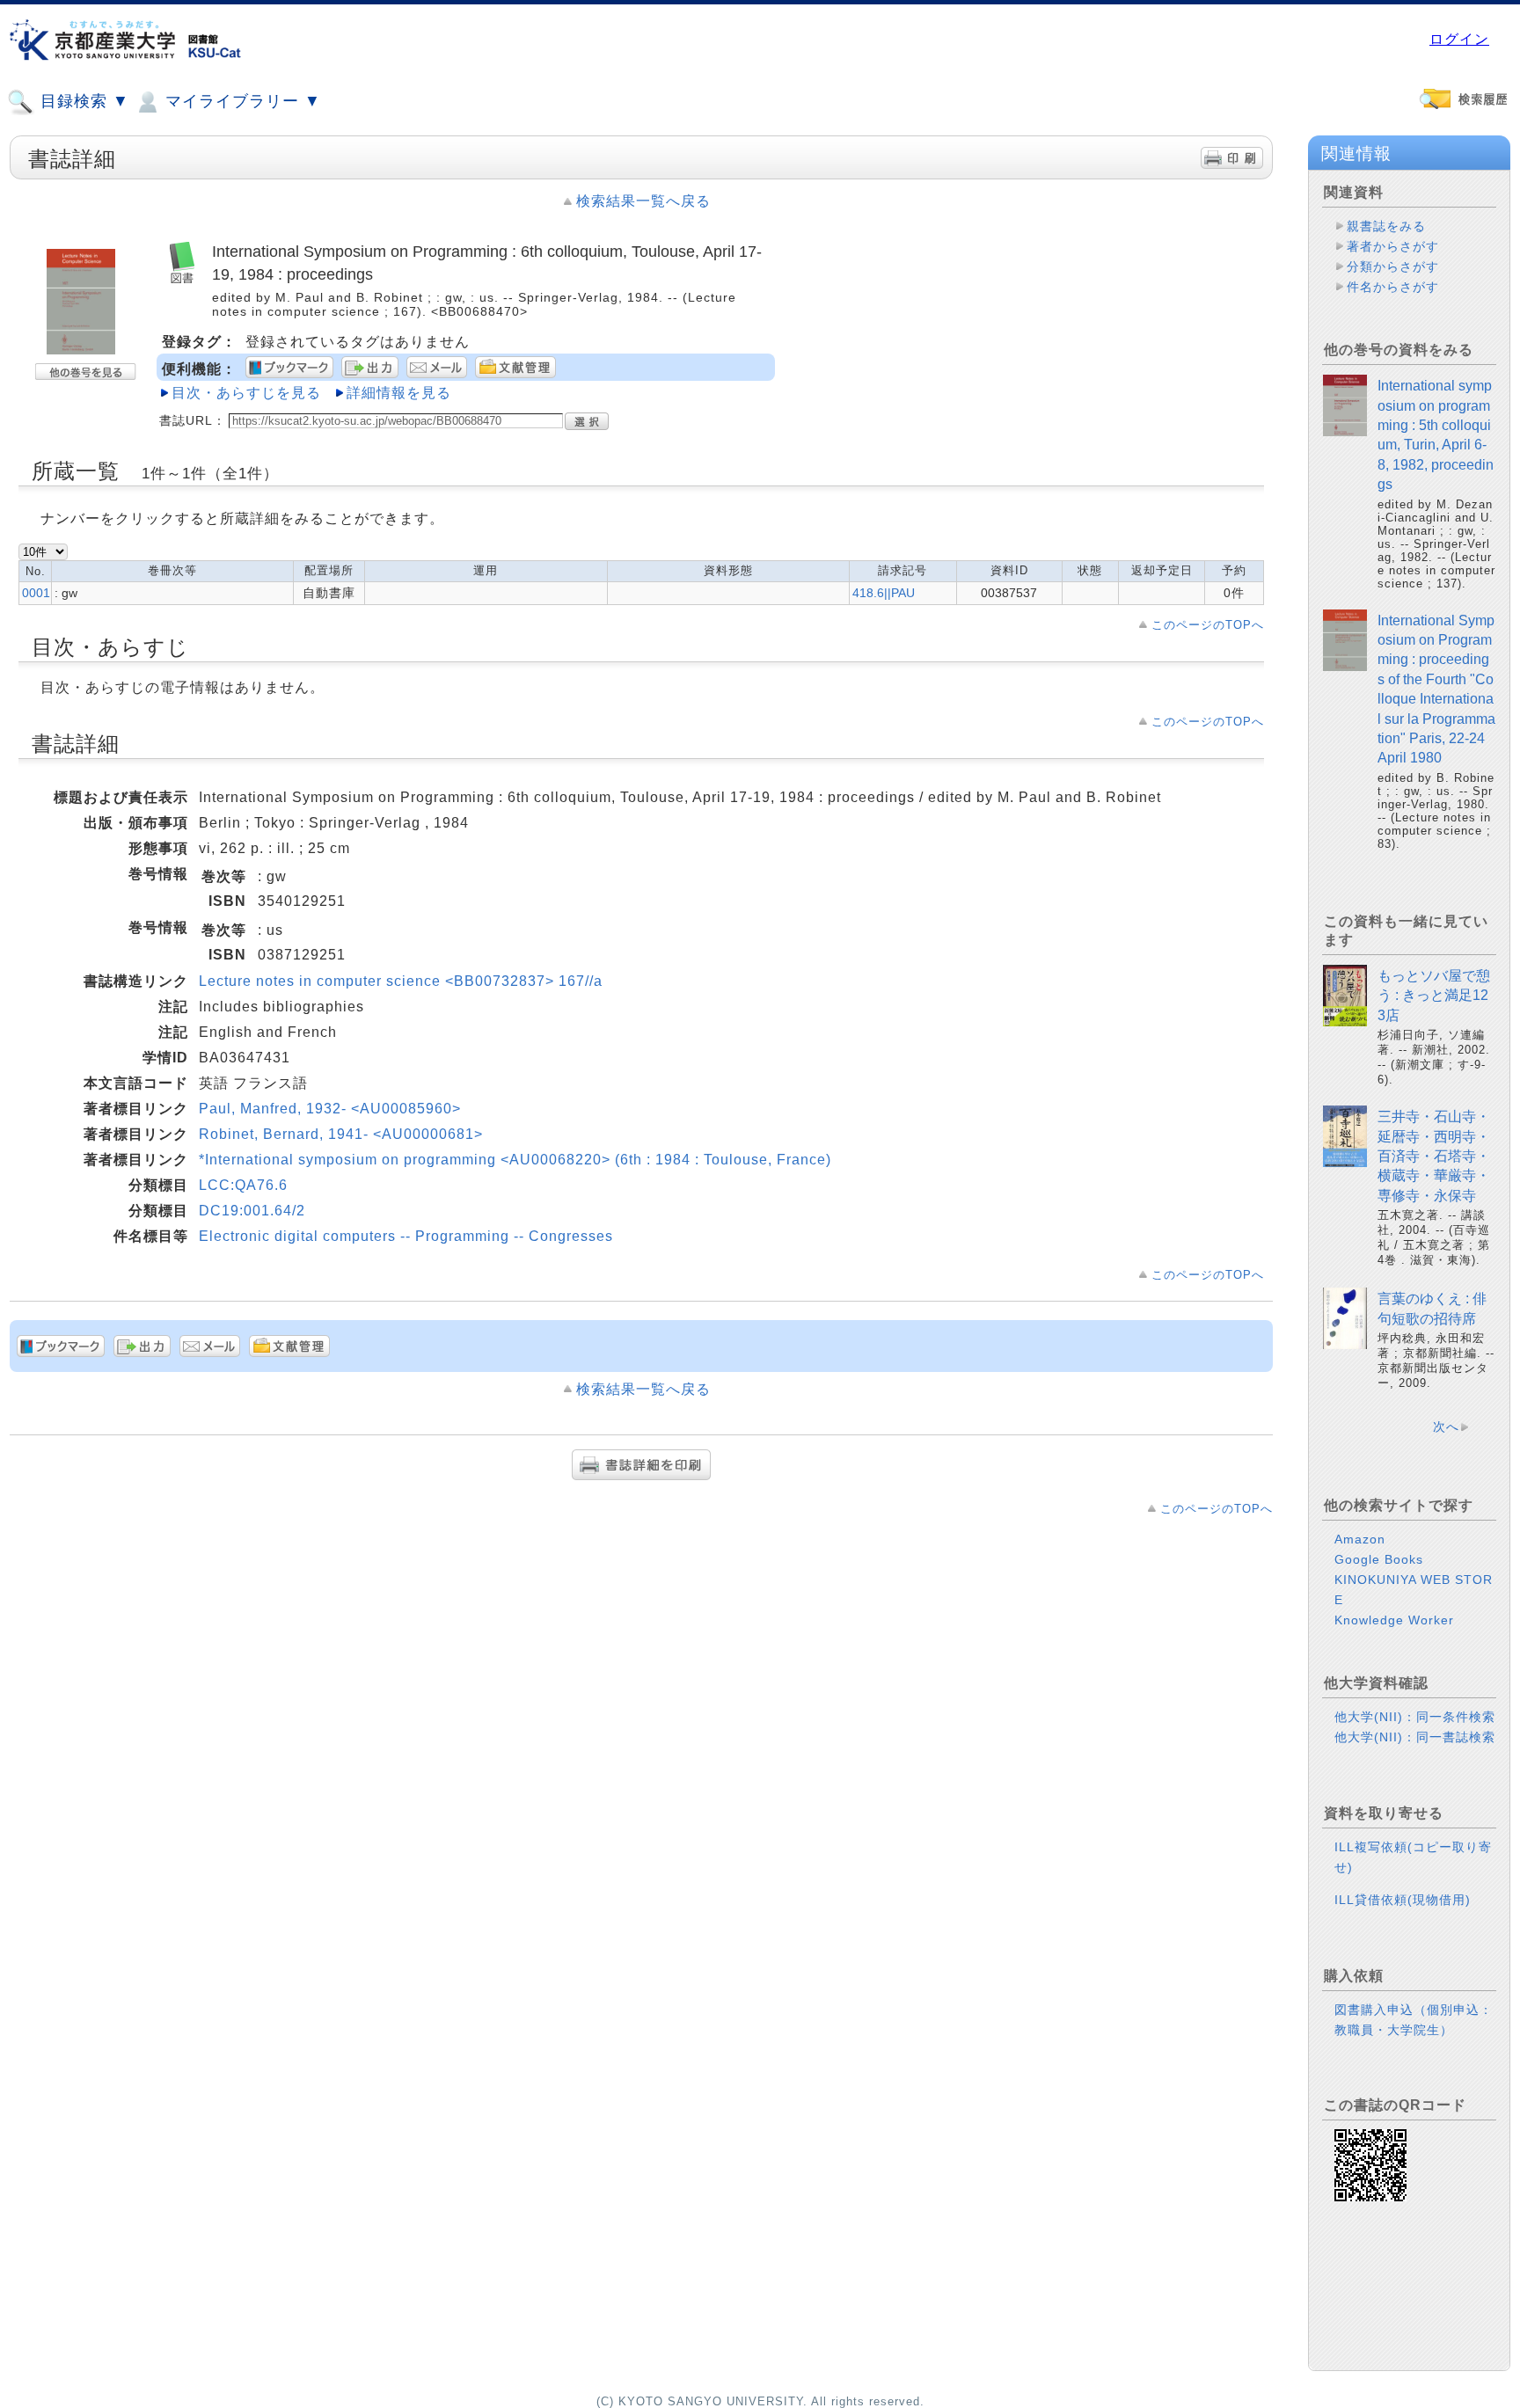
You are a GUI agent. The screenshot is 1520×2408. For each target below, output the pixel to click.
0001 (36, 593)
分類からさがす (1393, 266)
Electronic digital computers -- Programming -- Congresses (406, 1236)
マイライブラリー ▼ (241, 101)
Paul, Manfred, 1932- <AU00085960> (330, 1109)
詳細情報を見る (399, 393)
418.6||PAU (884, 593)
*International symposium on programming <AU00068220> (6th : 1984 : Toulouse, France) (515, 1160)
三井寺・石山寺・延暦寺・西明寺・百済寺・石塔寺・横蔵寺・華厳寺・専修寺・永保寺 (1434, 1156)
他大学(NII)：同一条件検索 (1415, 1717)
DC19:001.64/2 (252, 1211)
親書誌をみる (1386, 226)
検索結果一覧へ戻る (643, 201)
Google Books (1379, 1559)
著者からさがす (1393, 246)
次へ (1446, 1427)
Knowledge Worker (1394, 1620)
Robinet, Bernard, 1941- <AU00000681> (341, 1134)
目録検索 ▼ (82, 101)
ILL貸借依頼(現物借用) (1403, 1900)
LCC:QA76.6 (243, 1185)
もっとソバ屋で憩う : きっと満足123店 (1434, 996)
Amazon (1360, 1539)
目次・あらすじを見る (246, 393)
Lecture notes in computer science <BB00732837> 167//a (401, 981)
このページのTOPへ (1208, 625)
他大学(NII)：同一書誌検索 (1415, 1737)
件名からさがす (1393, 287)
